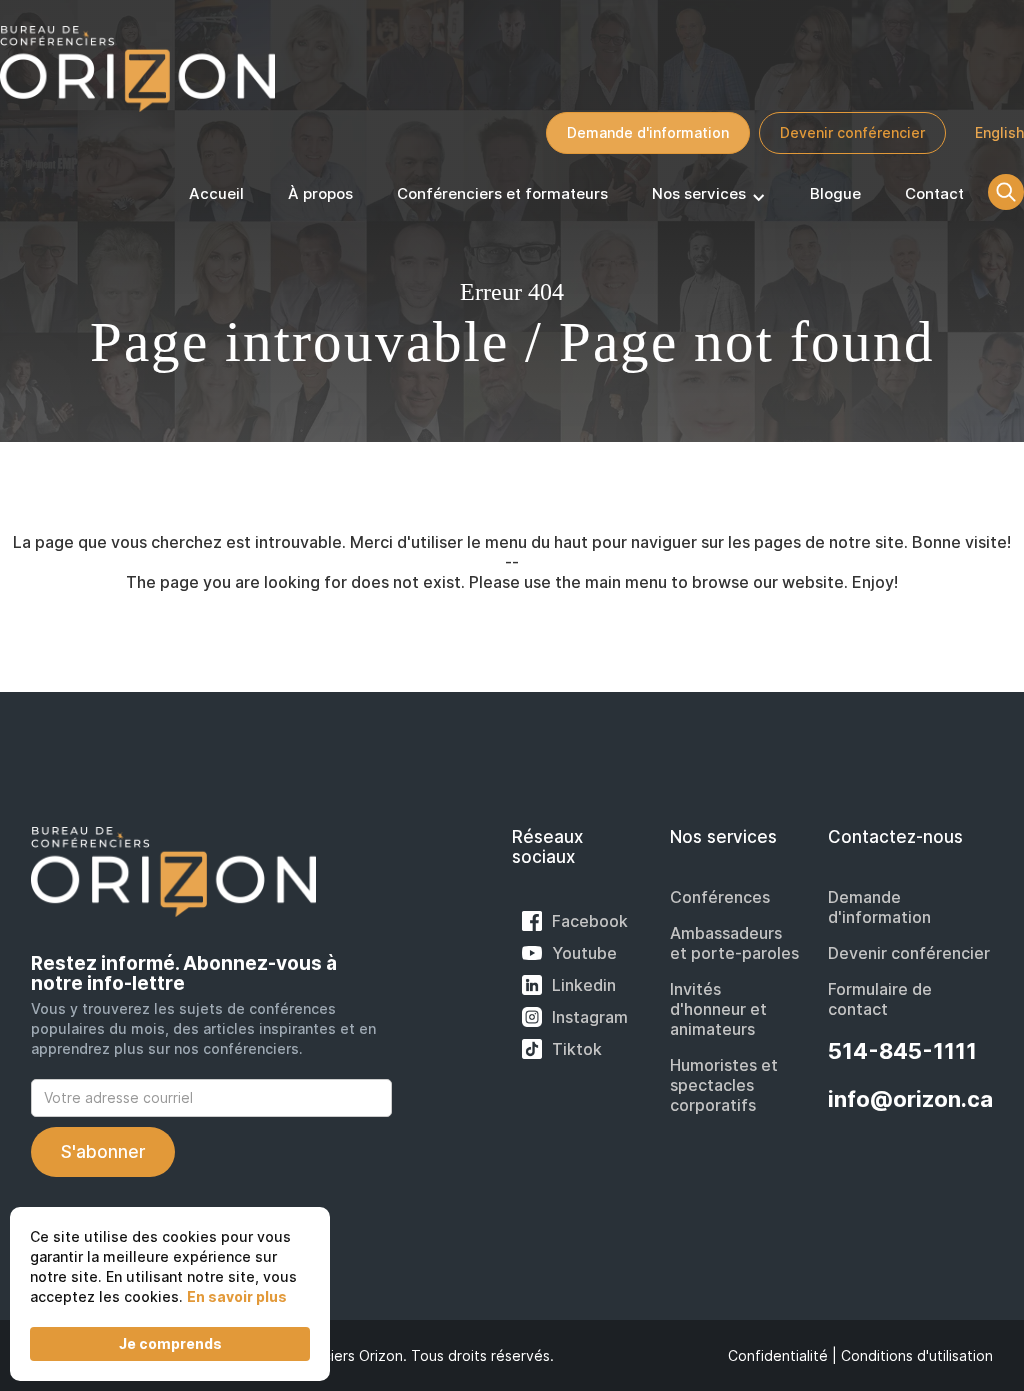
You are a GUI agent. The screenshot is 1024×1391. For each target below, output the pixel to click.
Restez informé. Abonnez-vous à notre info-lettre (184, 974)
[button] (709, 197)
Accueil (216, 193)
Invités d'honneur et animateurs (718, 1009)
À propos (320, 193)
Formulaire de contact (880, 999)
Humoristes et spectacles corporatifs (724, 1085)
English (999, 132)
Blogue (835, 193)
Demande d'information (648, 132)
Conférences (720, 897)
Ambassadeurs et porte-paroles (734, 943)
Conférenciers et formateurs (502, 193)
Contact (934, 193)
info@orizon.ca (910, 1099)
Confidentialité (778, 1355)
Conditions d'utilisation (917, 1355)
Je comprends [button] (170, 1343)
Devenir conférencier (852, 132)
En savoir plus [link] (237, 1296)
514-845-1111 (902, 1051)
